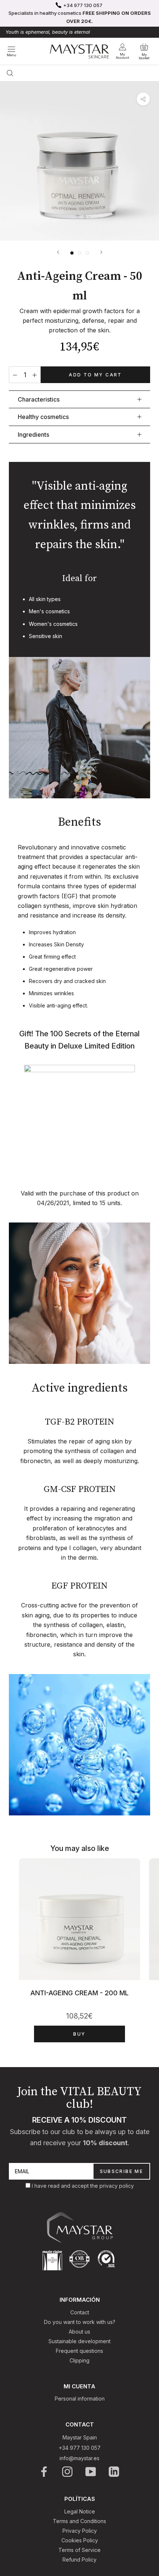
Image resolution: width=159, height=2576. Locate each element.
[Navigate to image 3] (87, 253)
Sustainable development (79, 2341)
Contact (80, 2312)
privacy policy (117, 2186)
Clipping (79, 2360)
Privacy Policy (80, 2531)
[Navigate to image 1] (72, 253)
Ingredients (33, 435)
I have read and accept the (66, 2186)
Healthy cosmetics (43, 417)
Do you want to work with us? (80, 2322)
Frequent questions (79, 2351)
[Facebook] (45, 2472)
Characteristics (39, 399)
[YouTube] (91, 2472)
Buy (79, 2034)
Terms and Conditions (79, 2521)
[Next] (101, 252)
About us (79, 2332)
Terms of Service (79, 2550)
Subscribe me (122, 2171)
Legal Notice (80, 2511)
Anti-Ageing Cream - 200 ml (79, 1993)
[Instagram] (68, 2472)
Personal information (80, 2399)
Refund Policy (79, 2560)
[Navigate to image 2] (80, 253)
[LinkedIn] (114, 2472)
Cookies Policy (80, 2540)
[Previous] (58, 252)
